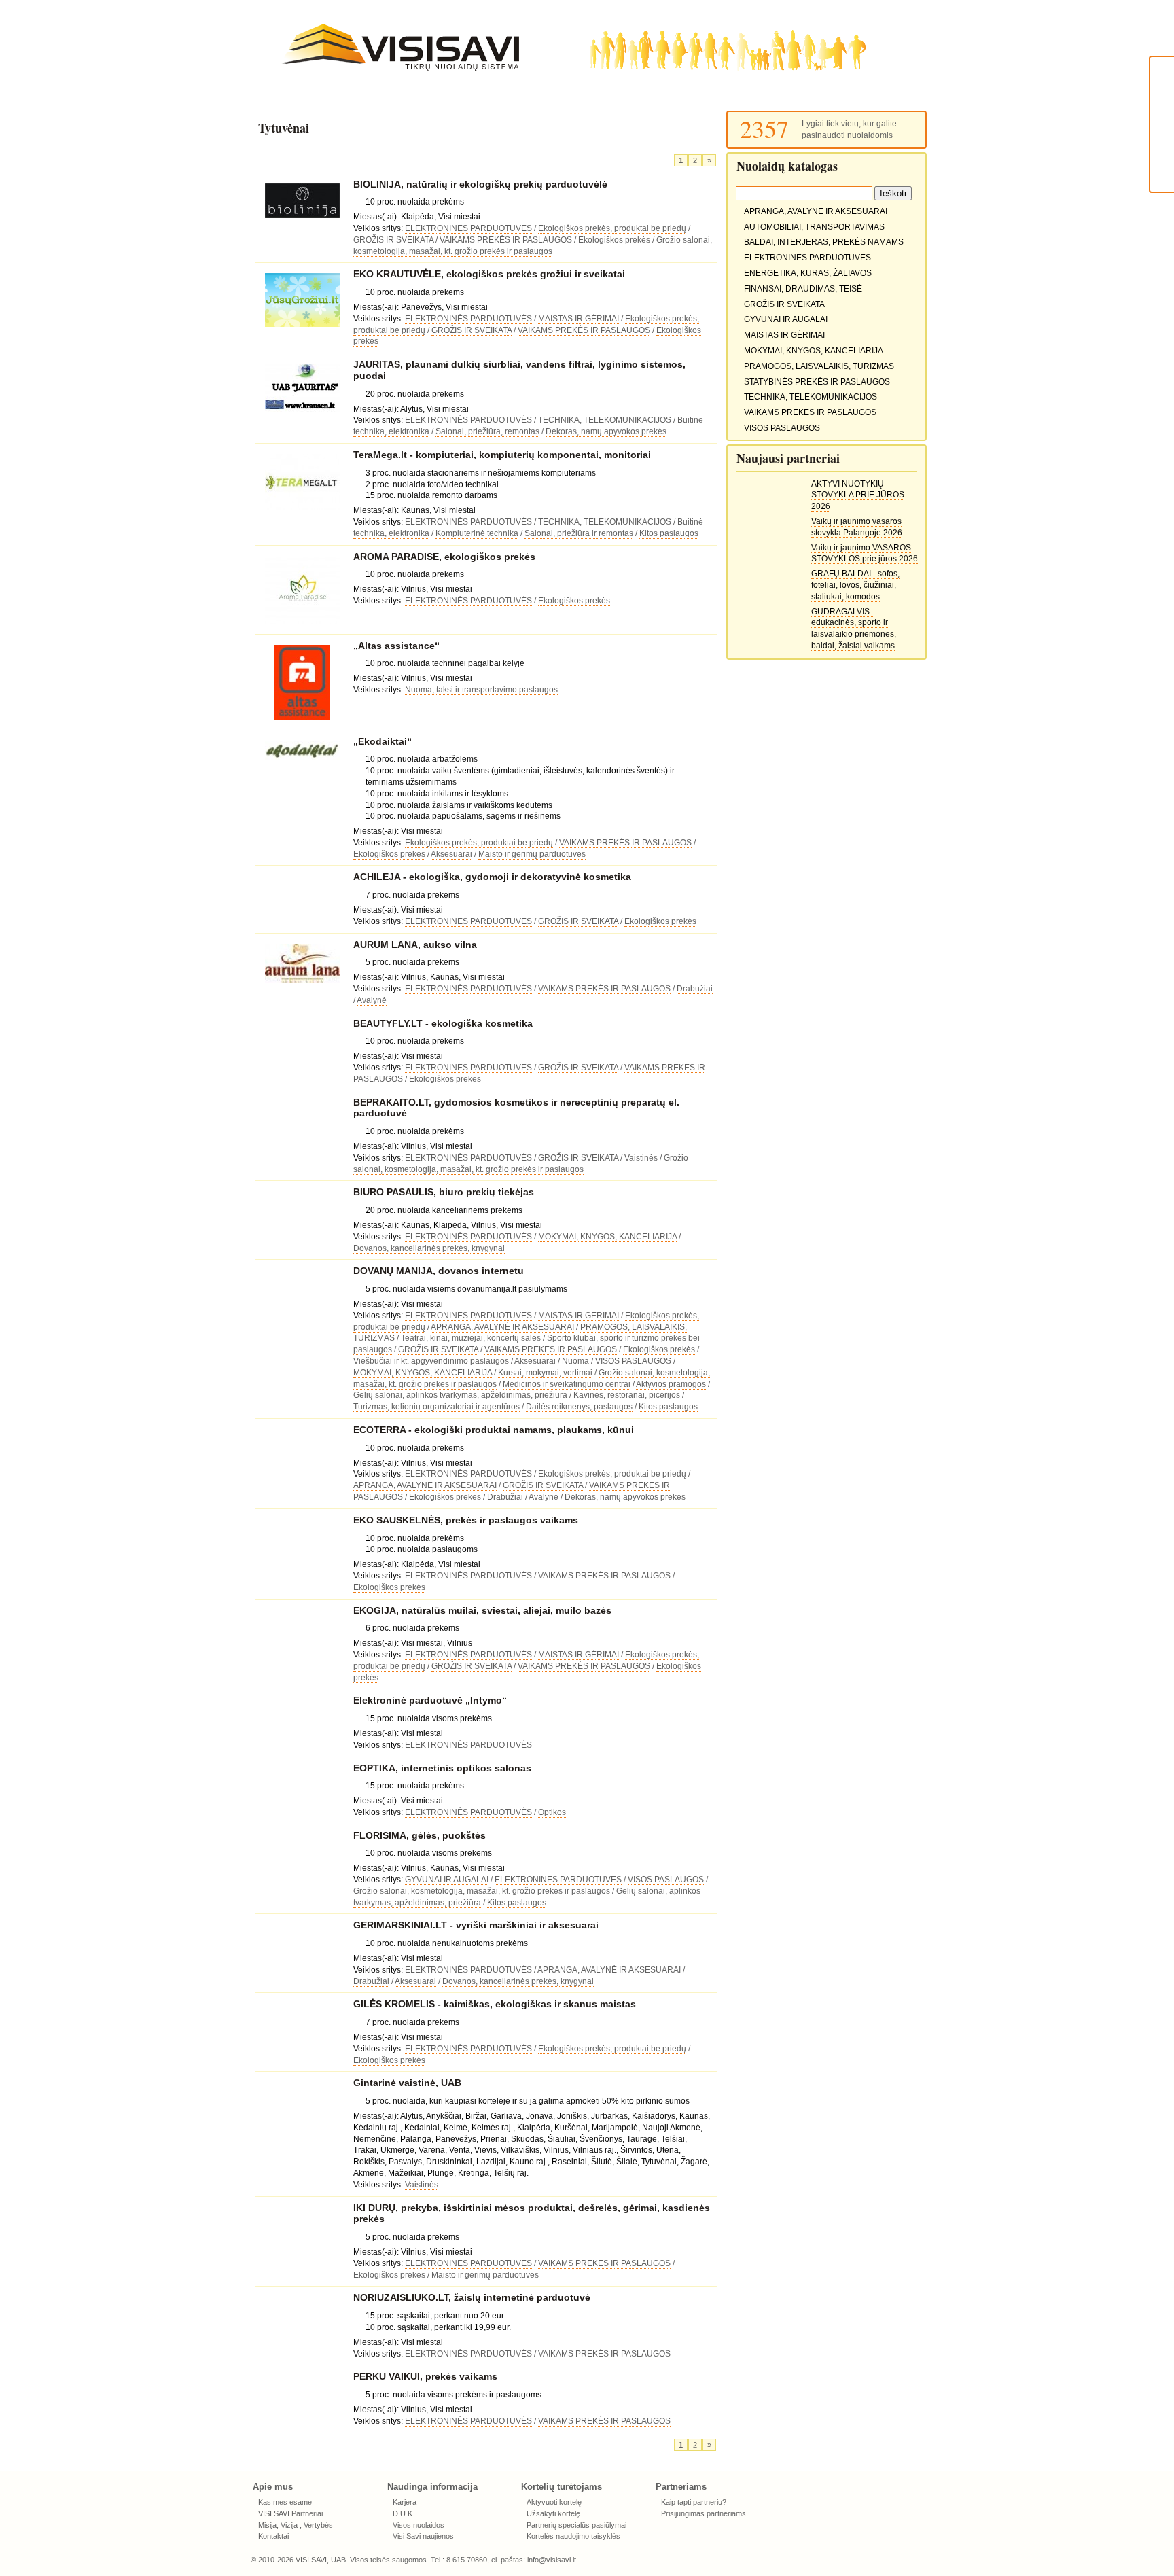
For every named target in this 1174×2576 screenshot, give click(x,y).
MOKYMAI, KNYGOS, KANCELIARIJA (607, 1237)
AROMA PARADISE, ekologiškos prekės (444, 557)
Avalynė (372, 1000)
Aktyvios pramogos (671, 1384)
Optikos (552, 1812)
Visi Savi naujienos (423, 2536)
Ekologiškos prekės (614, 240)
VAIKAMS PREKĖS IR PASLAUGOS (506, 240)
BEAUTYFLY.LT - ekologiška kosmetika (443, 1023)
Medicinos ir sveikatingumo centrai (567, 1384)
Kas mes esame (285, 2502)
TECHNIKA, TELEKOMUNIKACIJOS (605, 420)
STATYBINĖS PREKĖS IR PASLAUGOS (817, 382)
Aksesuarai (451, 854)
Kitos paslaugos (669, 533)
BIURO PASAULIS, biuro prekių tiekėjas (444, 1192)
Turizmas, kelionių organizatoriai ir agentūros (437, 1407)
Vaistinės (641, 1158)
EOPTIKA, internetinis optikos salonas (442, 1768)
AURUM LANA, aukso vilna (415, 945)
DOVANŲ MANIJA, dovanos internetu (439, 1271)
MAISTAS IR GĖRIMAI (579, 319)
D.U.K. (404, 2513)
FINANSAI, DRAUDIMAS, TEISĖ (803, 289)
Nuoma (575, 1361)
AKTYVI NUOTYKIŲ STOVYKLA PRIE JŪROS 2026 (858, 495)
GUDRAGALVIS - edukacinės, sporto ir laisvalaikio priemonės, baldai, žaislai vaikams (854, 629)
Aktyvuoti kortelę (554, 2502)
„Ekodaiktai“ (383, 741)
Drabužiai (695, 989)
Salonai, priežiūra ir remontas (579, 533)
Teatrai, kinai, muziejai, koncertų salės (471, 1338)
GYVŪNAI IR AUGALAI (447, 1880)
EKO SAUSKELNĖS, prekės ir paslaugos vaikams (466, 1520)
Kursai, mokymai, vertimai (545, 1373)
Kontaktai (273, 2536)
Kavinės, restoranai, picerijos (627, 1395)
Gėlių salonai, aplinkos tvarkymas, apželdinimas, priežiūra (460, 1395)
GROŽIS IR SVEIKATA (393, 240)
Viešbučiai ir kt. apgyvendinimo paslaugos (431, 1361)
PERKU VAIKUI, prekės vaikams (425, 2376)
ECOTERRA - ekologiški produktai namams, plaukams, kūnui (494, 1430)
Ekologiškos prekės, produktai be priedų (612, 228)
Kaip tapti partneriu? (694, 2502)
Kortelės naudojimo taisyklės (573, 2536)
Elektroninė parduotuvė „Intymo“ (430, 1700)
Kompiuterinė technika (477, 533)
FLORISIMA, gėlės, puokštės (420, 1835)
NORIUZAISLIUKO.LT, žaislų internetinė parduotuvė (472, 2297)
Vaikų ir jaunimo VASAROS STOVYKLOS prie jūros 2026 (865, 553)
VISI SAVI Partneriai (290, 2513)
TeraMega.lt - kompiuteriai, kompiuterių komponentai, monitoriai (502, 455)
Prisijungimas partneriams (704, 2513)
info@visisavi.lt (552, 2560)
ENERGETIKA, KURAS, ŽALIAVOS (808, 273)
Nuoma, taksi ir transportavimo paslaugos (481, 690)
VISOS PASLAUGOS (633, 1361)
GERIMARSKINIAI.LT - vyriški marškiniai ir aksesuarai (476, 1925)
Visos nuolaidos (419, 2525)
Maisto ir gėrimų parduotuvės (532, 854)
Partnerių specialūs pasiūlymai (576, 2525)
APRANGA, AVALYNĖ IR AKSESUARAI (502, 1327)
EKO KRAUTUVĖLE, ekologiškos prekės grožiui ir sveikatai (489, 274)
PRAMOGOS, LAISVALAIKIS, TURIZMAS (819, 366)
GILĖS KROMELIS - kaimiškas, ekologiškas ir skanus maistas (495, 2004)
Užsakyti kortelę (553, 2513)
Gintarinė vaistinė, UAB (407, 2083)
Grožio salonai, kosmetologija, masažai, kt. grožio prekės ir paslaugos (482, 1891)
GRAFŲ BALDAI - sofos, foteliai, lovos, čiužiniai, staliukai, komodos (855, 585)
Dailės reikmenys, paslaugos (579, 1407)
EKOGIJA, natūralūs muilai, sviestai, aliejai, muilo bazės (482, 1610)
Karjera (405, 2502)
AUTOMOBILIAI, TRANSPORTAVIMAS (814, 227)
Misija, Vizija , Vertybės (296, 2525)
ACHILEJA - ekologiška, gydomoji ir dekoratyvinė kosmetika (492, 877)
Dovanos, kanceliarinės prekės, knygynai (429, 1248)
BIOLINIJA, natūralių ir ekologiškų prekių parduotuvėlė (480, 184)
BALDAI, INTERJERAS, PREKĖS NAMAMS (824, 242)
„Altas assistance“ (396, 646)
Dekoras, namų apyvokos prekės (606, 431)
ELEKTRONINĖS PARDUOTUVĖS (468, 228)
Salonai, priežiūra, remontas (487, 431)
